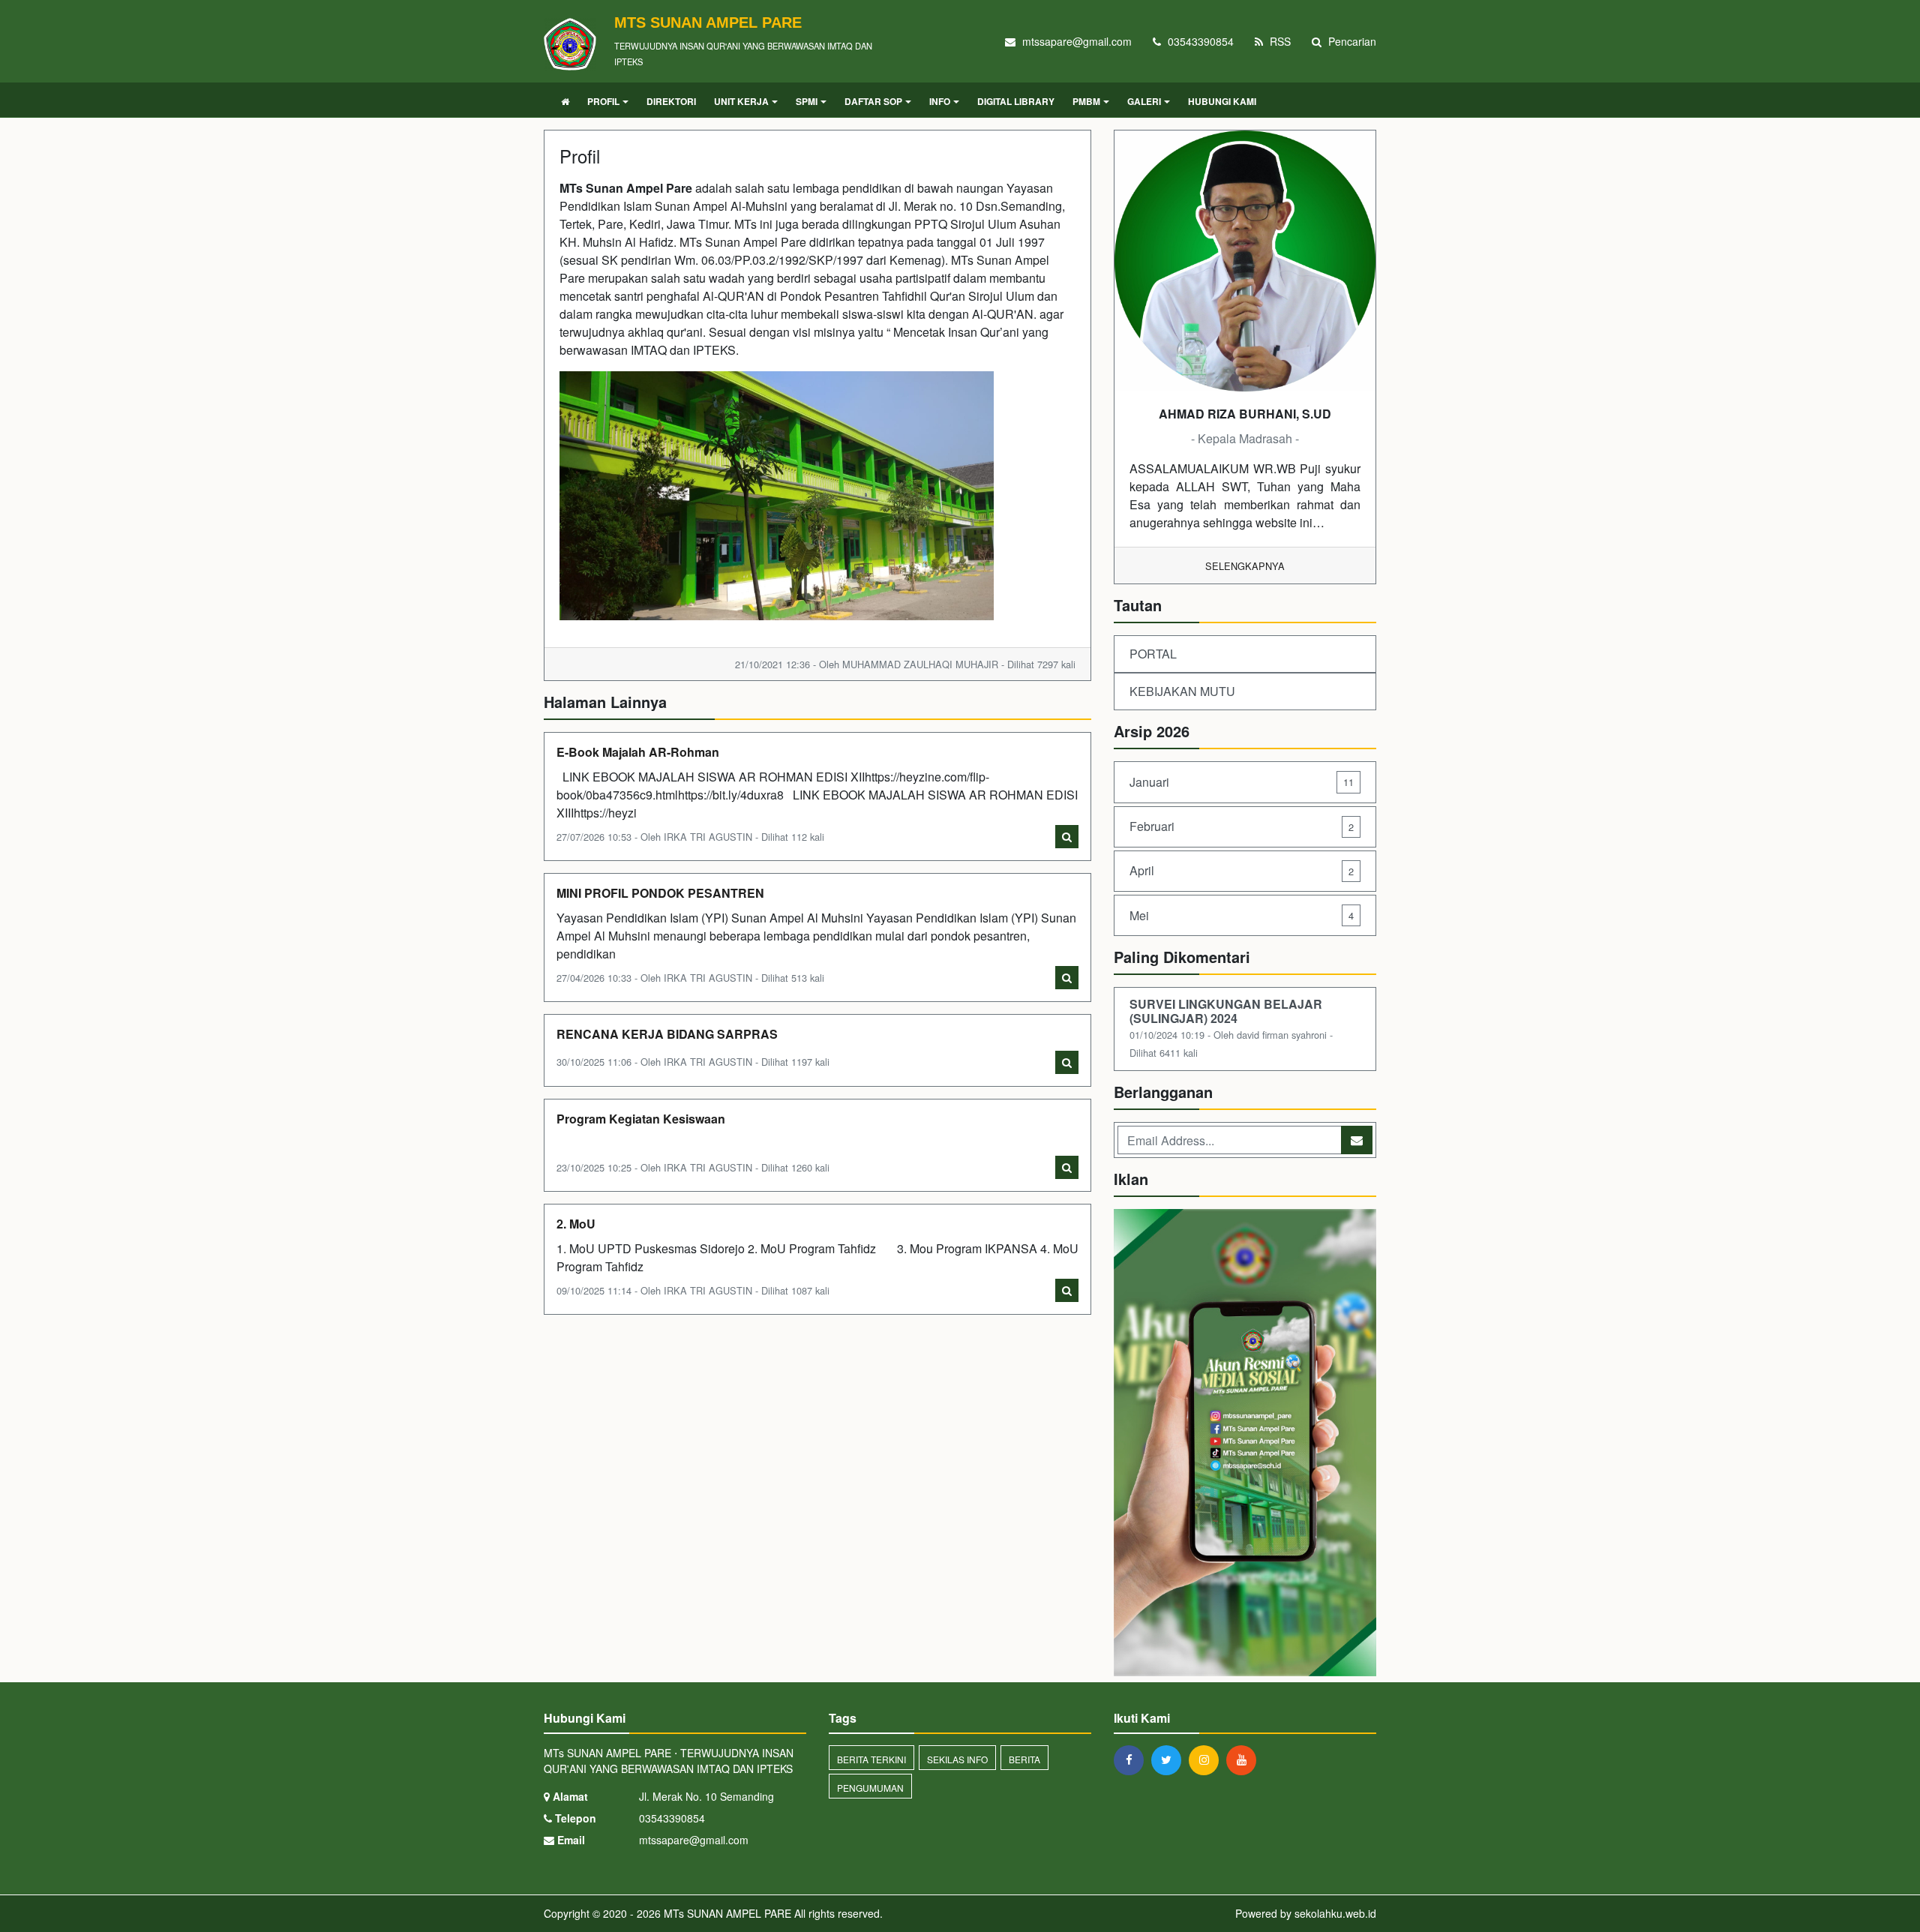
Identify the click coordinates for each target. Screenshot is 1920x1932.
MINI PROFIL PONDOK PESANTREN (660, 893)
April (1242, 870)
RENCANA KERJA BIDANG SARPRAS (667, 1034)
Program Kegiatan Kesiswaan (641, 1119)
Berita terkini (871, 1759)
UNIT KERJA (741, 101)
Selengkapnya (1245, 566)
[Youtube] (1245, 1759)
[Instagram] (1207, 1759)
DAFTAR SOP (873, 101)
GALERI (1144, 101)
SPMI (807, 101)
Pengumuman (870, 1788)
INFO (940, 101)
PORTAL (1153, 654)
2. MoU (576, 1224)
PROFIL (603, 101)
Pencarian (1351, 41)
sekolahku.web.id (1335, 1913)
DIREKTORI (671, 101)
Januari (1242, 782)
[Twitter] (1170, 1759)
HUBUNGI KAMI (1222, 101)
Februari (1242, 826)
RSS (1279, 41)
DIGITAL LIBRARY (1016, 101)
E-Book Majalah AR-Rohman (638, 752)
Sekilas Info (957, 1759)
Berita (1024, 1759)
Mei (1242, 915)
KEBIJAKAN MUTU (1182, 691)
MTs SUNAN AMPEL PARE (726, 1913)
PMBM (1086, 101)
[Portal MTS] (1245, 1444)
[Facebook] (1132, 1759)
